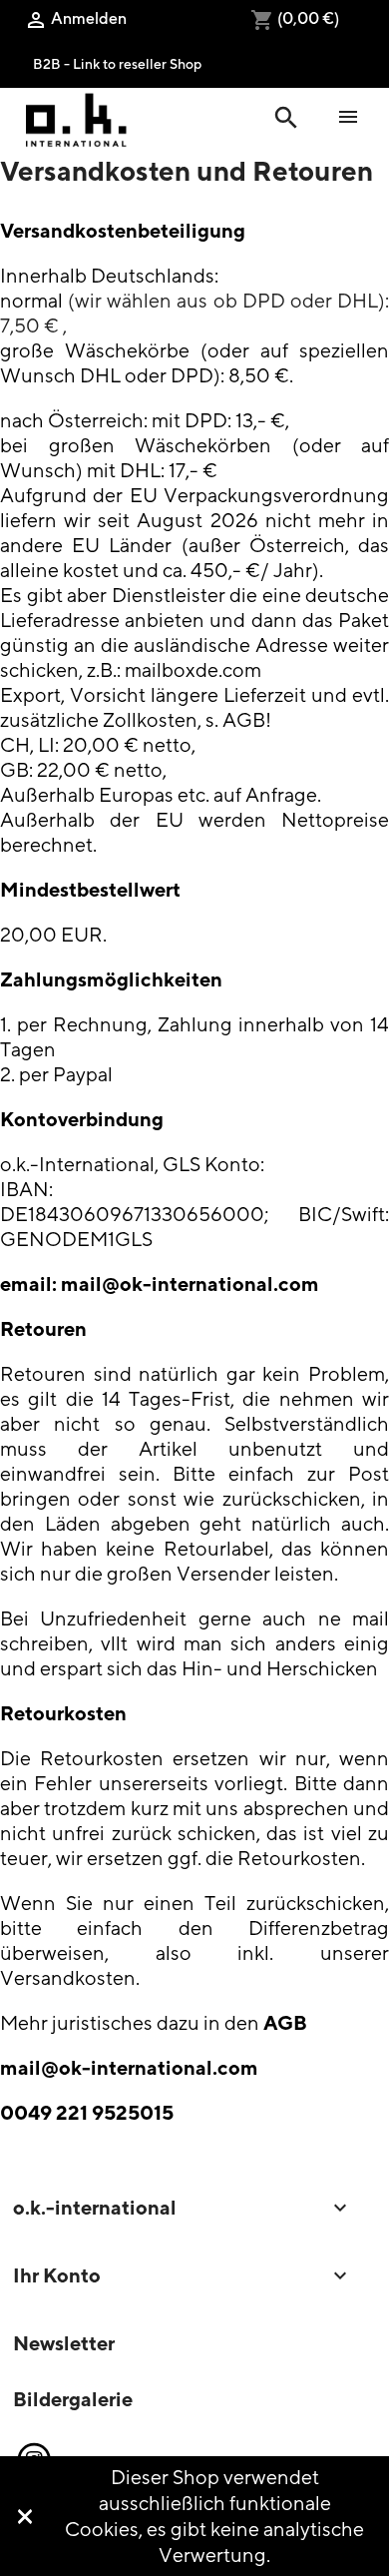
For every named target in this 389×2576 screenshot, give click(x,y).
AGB (285, 2022)
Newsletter (64, 2343)
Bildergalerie (73, 2399)
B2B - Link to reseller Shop (117, 63)
